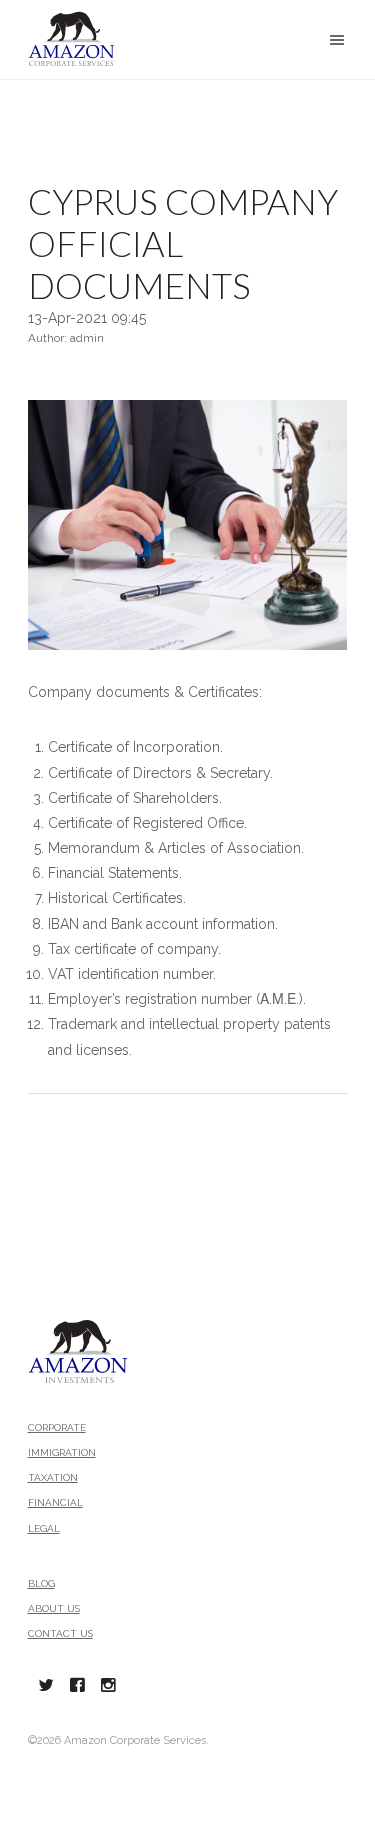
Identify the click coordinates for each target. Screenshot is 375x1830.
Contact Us (60, 1633)
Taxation (53, 1477)
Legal (44, 1528)
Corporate (57, 1427)
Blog (41, 1583)
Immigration (62, 1452)
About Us (54, 1608)
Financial (55, 1502)
